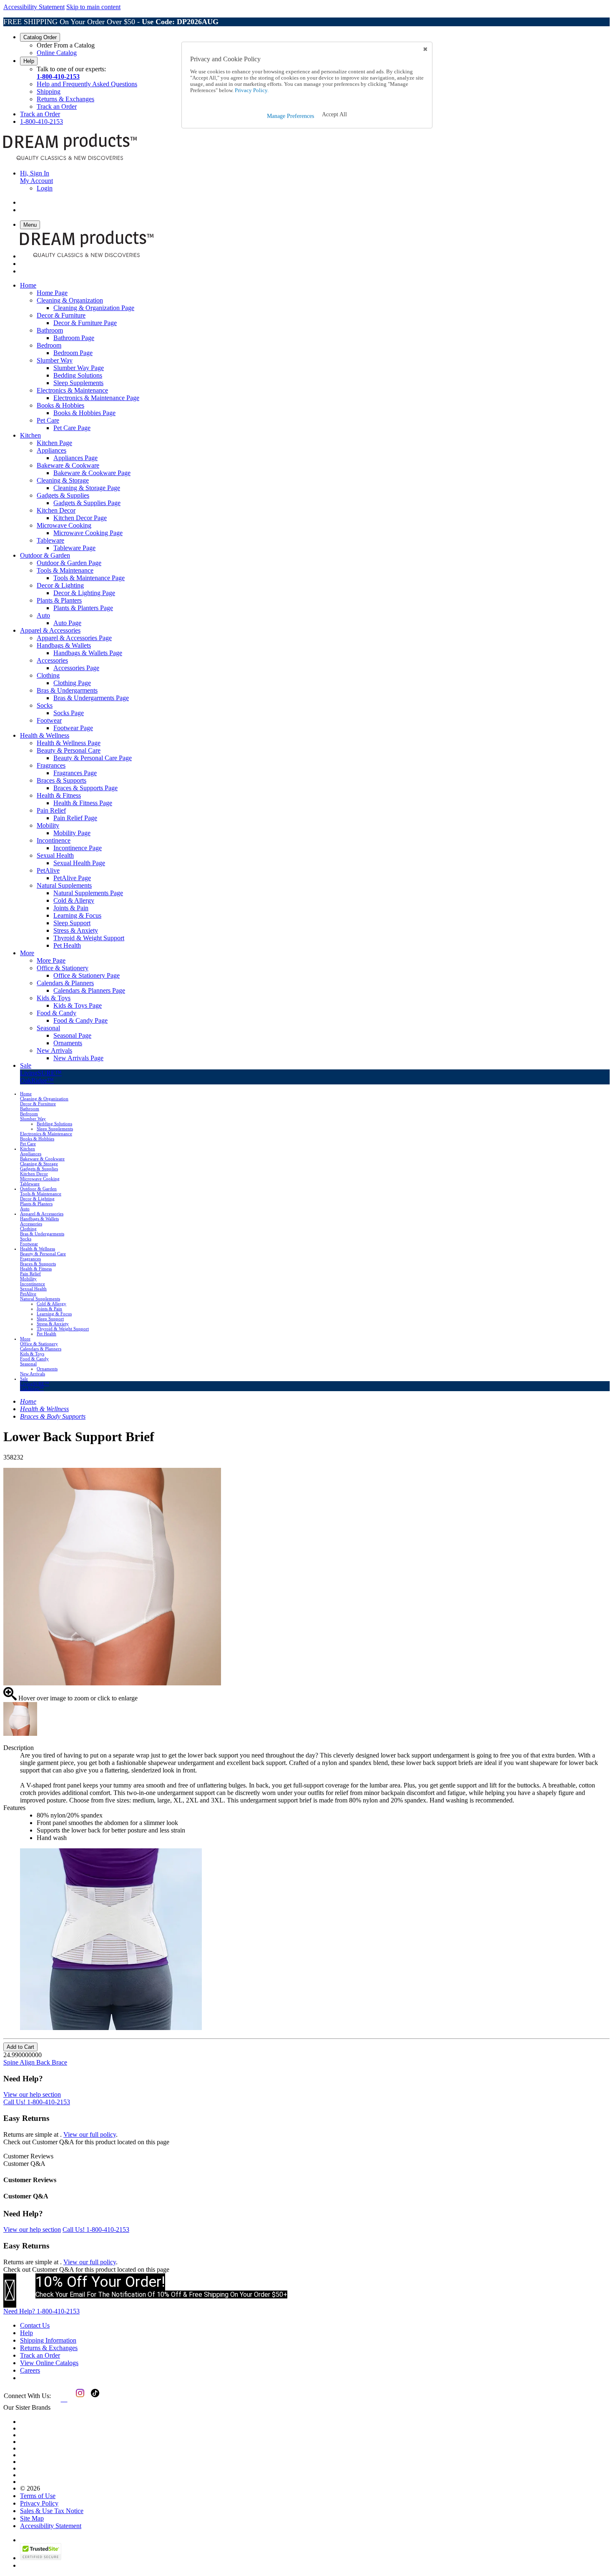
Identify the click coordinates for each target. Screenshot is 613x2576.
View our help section (32, 2094)
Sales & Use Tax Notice (52, 2511)
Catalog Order (40, 37)
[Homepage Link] (70, 159)
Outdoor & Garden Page (69, 563)
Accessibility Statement (34, 7)
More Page (51, 960)
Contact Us (35, 2325)
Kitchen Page (54, 443)
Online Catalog (57, 53)
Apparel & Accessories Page (74, 638)
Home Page (52, 293)
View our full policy (90, 2134)
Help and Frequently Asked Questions (87, 84)
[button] (334, 115)
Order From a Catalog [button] (66, 45)
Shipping (49, 91)
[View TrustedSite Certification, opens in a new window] (41, 2558)
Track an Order (57, 106)
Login (45, 188)
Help (29, 61)
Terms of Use (38, 2496)
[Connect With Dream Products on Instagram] (78, 2399)
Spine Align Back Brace (35, 2062)
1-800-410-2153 (58, 76)
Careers (30, 2370)
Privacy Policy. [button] (251, 90)
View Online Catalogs (49, 2363)
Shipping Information (48, 2340)
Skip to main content (93, 7)
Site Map (32, 2518)
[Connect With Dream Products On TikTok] (94, 2399)
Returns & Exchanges (65, 99)
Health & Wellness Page (69, 743)
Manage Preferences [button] (290, 116)
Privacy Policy (39, 2503)
